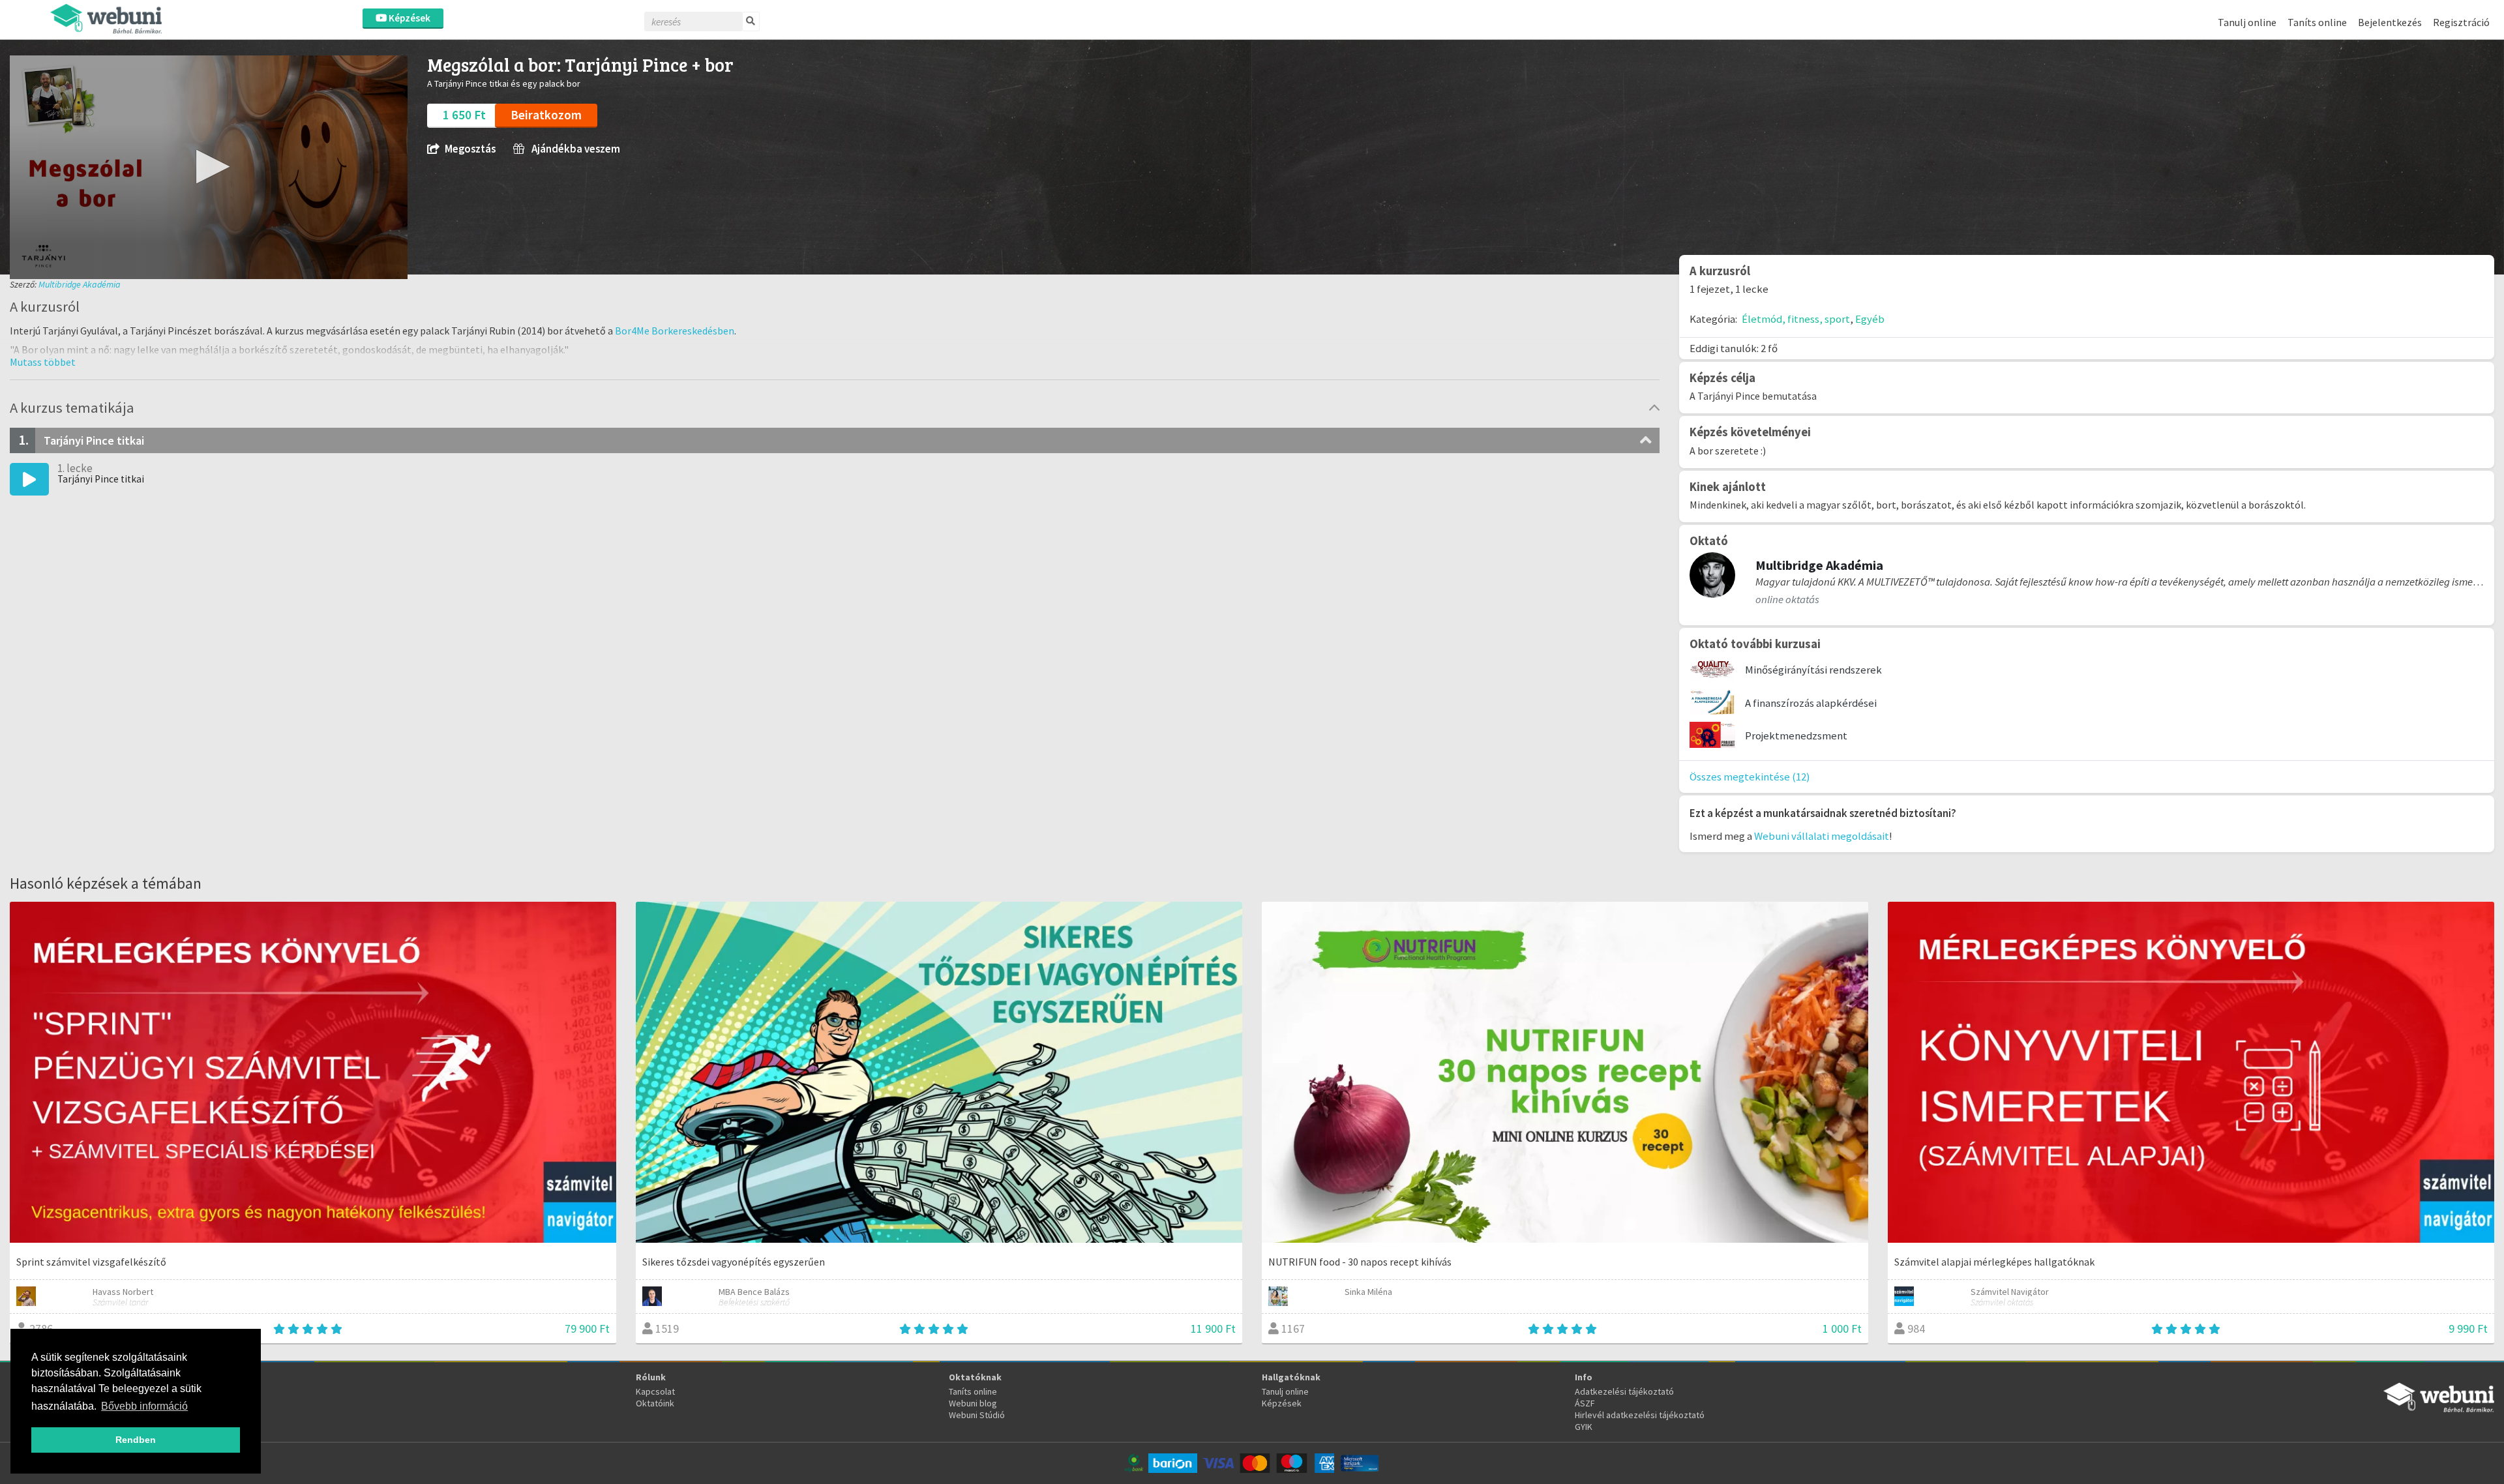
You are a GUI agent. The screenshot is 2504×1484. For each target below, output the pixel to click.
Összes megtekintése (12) (1750, 777)
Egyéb (1870, 319)
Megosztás (470, 149)
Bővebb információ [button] (144, 1406)
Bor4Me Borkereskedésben (675, 331)
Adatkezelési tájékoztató (1624, 1391)
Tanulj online (2247, 22)
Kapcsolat (655, 1391)
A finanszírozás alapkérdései (1811, 703)
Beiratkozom (546, 115)
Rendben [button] (136, 1440)
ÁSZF (1585, 1403)
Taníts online (2317, 22)
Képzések (409, 18)
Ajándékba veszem (575, 149)
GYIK (1584, 1427)
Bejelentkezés (2390, 22)
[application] (209, 167)
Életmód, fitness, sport (1796, 319)
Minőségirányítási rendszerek (1813, 670)
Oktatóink (655, 1403)
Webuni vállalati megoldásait (1822, 836)
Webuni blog (973, 1403)
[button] (209, 167)
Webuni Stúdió (977, 1415)
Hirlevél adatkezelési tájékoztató (1640, 1415)
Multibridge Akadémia (80, 284)
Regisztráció (2461, 22)
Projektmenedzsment (1796, 735)
